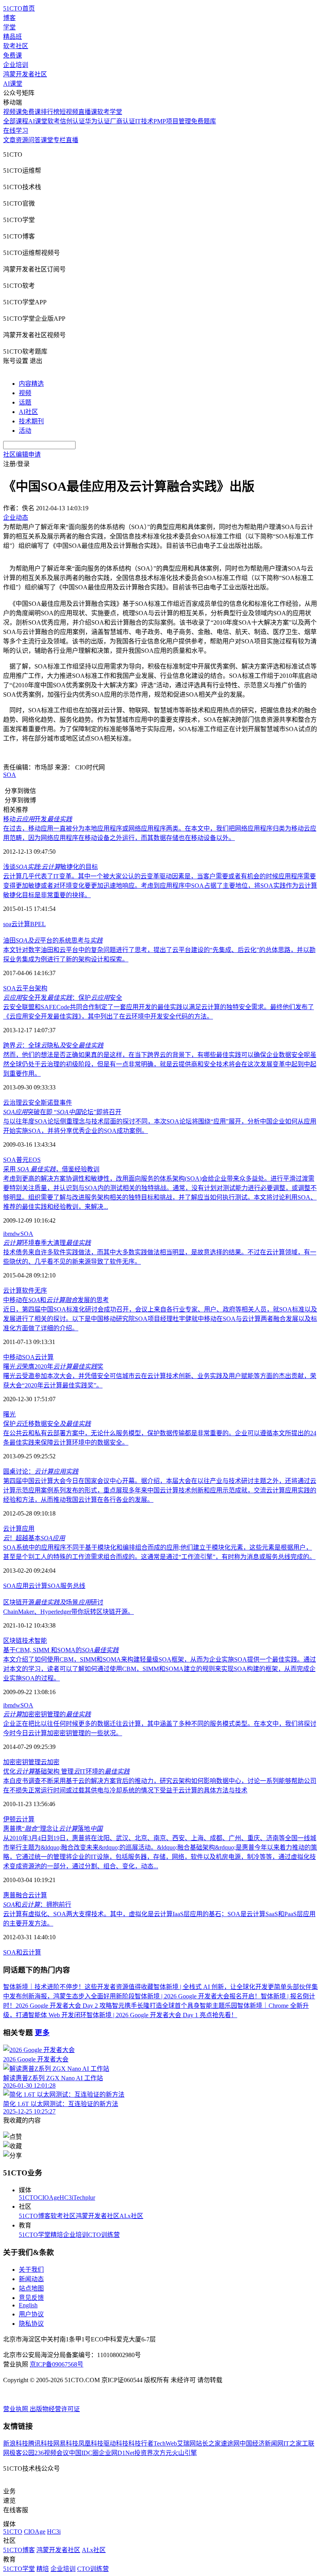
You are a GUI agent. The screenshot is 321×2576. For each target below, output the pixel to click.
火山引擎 (184, 2453)
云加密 (50, 1762)
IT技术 (144, 121)
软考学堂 (110, 112)
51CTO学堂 (35, 2235)
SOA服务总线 (66, 1586)
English (28, 2305)
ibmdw (12, 1234)
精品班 (13, 37)
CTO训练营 (104, 2235)
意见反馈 (31, 2298)
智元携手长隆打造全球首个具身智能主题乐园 (175, 2006)
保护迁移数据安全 (47, 1424)
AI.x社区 (131, 2216)
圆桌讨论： (41, 1471)
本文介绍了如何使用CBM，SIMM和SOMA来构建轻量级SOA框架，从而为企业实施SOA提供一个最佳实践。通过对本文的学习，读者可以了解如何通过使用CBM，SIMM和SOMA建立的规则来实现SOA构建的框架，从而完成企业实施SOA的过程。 (160, 1669)
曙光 (9, 1414)
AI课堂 (13, 84)
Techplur (84, 2198)
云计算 (21, 924)
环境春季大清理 (47, 1243)
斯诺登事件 (56, 1103)
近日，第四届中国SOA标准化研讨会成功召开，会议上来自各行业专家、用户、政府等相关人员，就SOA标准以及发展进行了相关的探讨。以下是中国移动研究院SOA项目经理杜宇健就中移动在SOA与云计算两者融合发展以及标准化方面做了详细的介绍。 (160, 1319)
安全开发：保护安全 (63, 998)
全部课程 (16, 121)
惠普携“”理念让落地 (53, 1829)
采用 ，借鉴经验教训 (51, 1169)
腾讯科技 (41, 2443)
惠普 (9, 1895)
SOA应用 (16, 1586)
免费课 (13, 55)
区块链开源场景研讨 (53, 1602)
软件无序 (34, 1291)
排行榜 (50, 112)
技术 (28, 1641)
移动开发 (38, 819)
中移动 (13, 1357)
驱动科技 (116, 2443)
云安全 (31, 1103)
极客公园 (22, 2453)
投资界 (144, 2453)
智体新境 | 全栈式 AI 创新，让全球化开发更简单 (220, 1987)
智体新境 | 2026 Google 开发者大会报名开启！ (198, 1996)
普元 (22, 1160)
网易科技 (66, 2443)
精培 (57, 2235)
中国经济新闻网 (261, 2443)
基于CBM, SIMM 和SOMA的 (61, 1650)
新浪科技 (16, 2443)
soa (7, 924)
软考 (54, 121)
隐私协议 (31, 2324)
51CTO (28, 2198)
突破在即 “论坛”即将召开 (62, 1112)
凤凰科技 (91, 2443)
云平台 (25, 988)
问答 (34, 140)
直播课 (88, 112)
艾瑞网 (186, 2443)
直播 (72, 140)
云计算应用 (19, 1529)
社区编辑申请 (22, 454)
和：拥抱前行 (37, 1905)
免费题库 (204, 121)
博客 (9, 18)
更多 (42, 2033)
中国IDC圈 (84, 2453)
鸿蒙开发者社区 (25, 74)
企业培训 (16, 65)
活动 (25, 431)
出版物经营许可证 (55, 2409)
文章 (9, 140)
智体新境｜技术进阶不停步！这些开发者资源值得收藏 (78, 1987)
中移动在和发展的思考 (56, 1300)
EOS (35, 1160)
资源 (22, 140)
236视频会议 (52, 2453)
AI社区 (28, 412)
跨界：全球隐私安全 (53, 1045)
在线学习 (16, 131)
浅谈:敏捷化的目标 (50, 867)
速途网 (230, 2443)
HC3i (66, 2198)
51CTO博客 (35, 2216)
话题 (25, 402)
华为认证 (97, 121)
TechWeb (165, 2443)
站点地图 (31, 2288)
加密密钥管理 (22, 1762)
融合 (22, 1895)
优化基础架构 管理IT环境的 (66, 1771)
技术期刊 (31, 421)
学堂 (9, 27)
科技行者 (141, 2443)
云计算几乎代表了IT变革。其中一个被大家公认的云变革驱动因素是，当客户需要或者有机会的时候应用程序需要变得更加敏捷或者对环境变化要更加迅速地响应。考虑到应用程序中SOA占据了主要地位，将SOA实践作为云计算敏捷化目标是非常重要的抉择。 (160, 886)
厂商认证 (123, 121)
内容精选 (31, 384)
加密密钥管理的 (47, 1714)
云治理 (13, 1103)
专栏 (60, 140)
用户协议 (31, 2314)
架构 (41, 988)
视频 (25, 393)
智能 (41, 1641)
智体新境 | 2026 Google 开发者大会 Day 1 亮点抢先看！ (162, 2015)
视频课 (13, 112)
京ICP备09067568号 (57, 2364)
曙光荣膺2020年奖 (53, 1367)
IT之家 (293, 2443)
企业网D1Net (116, 2453)
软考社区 (16, 46)
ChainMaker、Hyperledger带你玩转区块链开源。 (69, 1612)
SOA (10, 775)
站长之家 (208, 2443)
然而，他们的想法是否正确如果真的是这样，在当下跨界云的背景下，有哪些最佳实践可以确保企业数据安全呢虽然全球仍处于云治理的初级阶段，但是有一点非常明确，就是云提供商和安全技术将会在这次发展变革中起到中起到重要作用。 (160, 1064)
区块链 (13, 1641)
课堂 (47, 140)
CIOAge (49, 2198)
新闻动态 (31, 2279)
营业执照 (16, 2409)
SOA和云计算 (22, 1952)
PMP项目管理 (172, 121)
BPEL (38, 924)
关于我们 (31, 2270)
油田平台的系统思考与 (53, 940)
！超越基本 (34, 1538)
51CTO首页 (19, 8)
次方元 (162, 2453)
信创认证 (72, 121)
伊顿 (9, 1819)
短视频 (69, 112)
